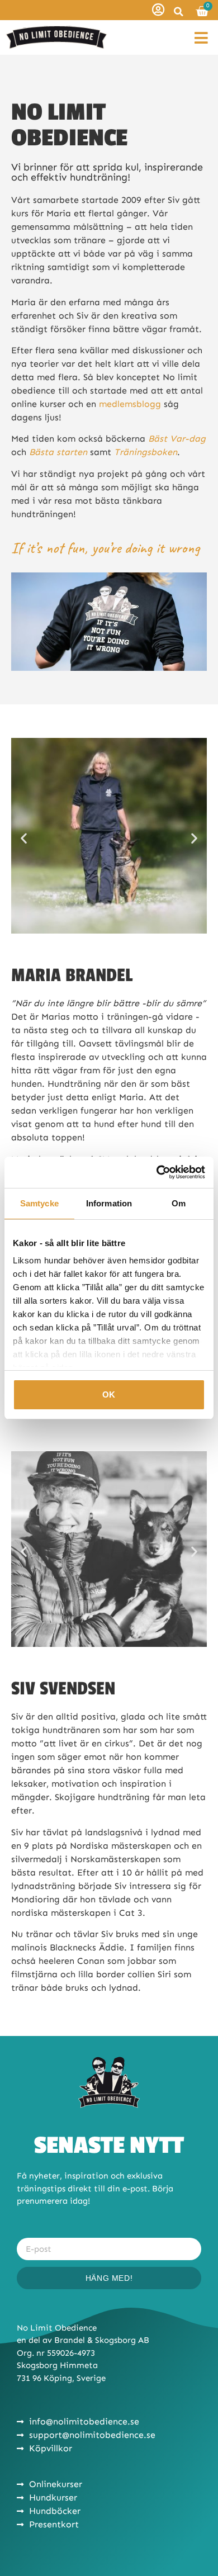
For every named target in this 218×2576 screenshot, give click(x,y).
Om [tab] (179, 1203)
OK (109, 1394)
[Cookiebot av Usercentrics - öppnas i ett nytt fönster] (157, 1172)
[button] (178, 12)
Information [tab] (109, 1203)
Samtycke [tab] (39, 1203)
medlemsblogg (130, 404)
